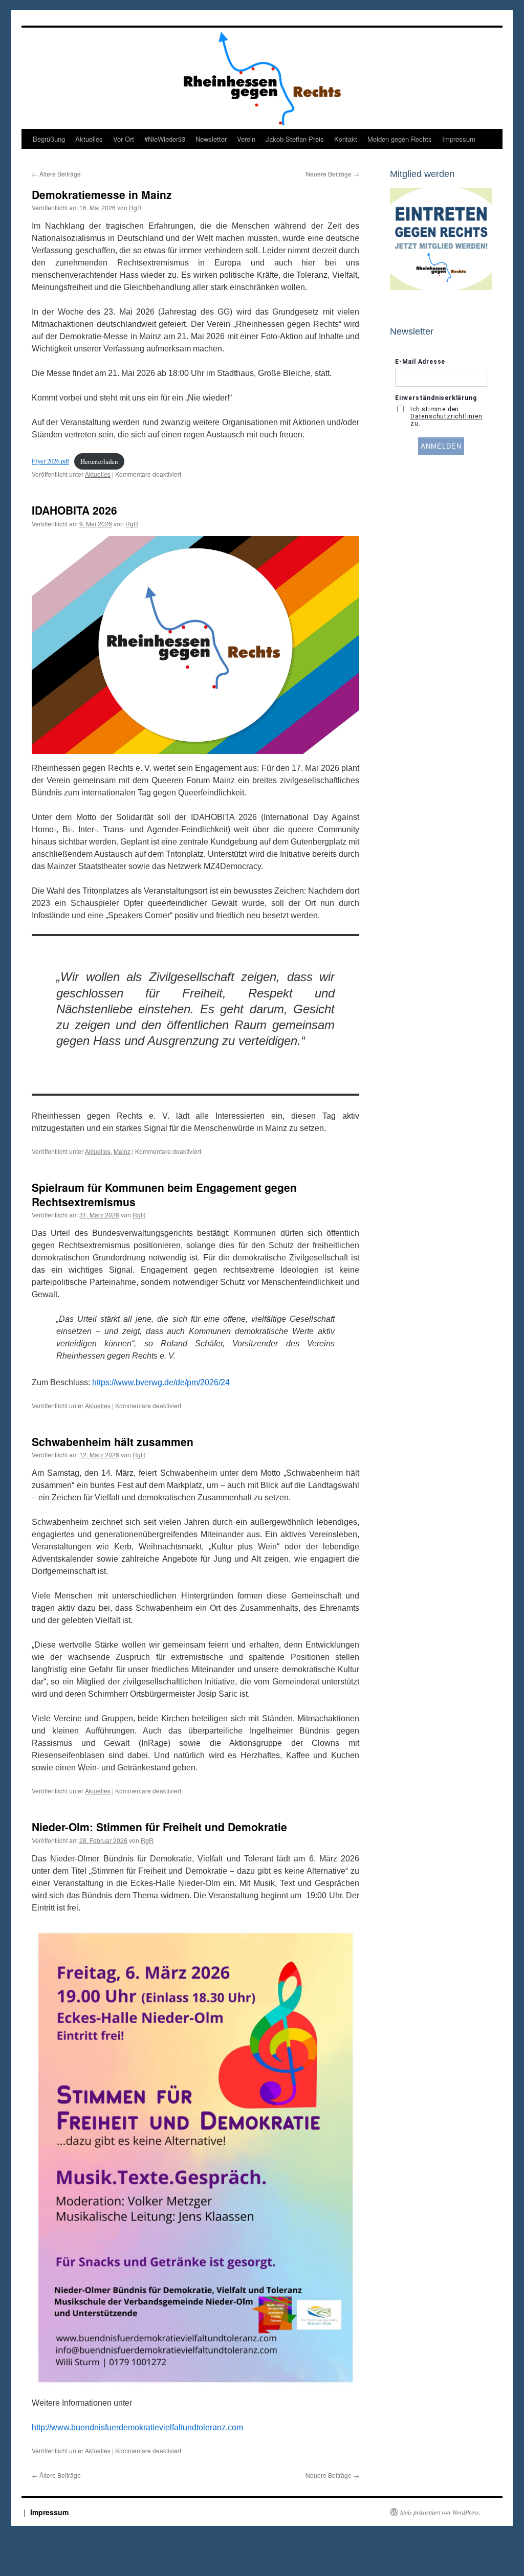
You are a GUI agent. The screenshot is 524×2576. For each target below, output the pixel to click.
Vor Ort (124, 139)
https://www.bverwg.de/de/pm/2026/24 (161, 1382)
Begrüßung (49, 139)
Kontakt (346, 139)
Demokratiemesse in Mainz (102, 194)
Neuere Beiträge (332, 174)
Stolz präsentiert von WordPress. (440, 2512)
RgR (135, 207)
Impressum (459, 139)
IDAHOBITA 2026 (74, 510)
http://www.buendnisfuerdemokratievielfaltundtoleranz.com (137, 2427)
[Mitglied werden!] (441, 287)
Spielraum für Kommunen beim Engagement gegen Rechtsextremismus (164, 1194)
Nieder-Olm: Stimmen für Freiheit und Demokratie (159, 1827)
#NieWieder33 (165, 139)
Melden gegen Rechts (400, 139)
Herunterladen (99, 461)
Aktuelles (89, 139)
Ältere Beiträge (56, 174)
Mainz (122, 1151)
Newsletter (211, 139)
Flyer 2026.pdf (50, 461)
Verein (246, 139)
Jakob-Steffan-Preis (295, 139)
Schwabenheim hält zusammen (113, 1441)
